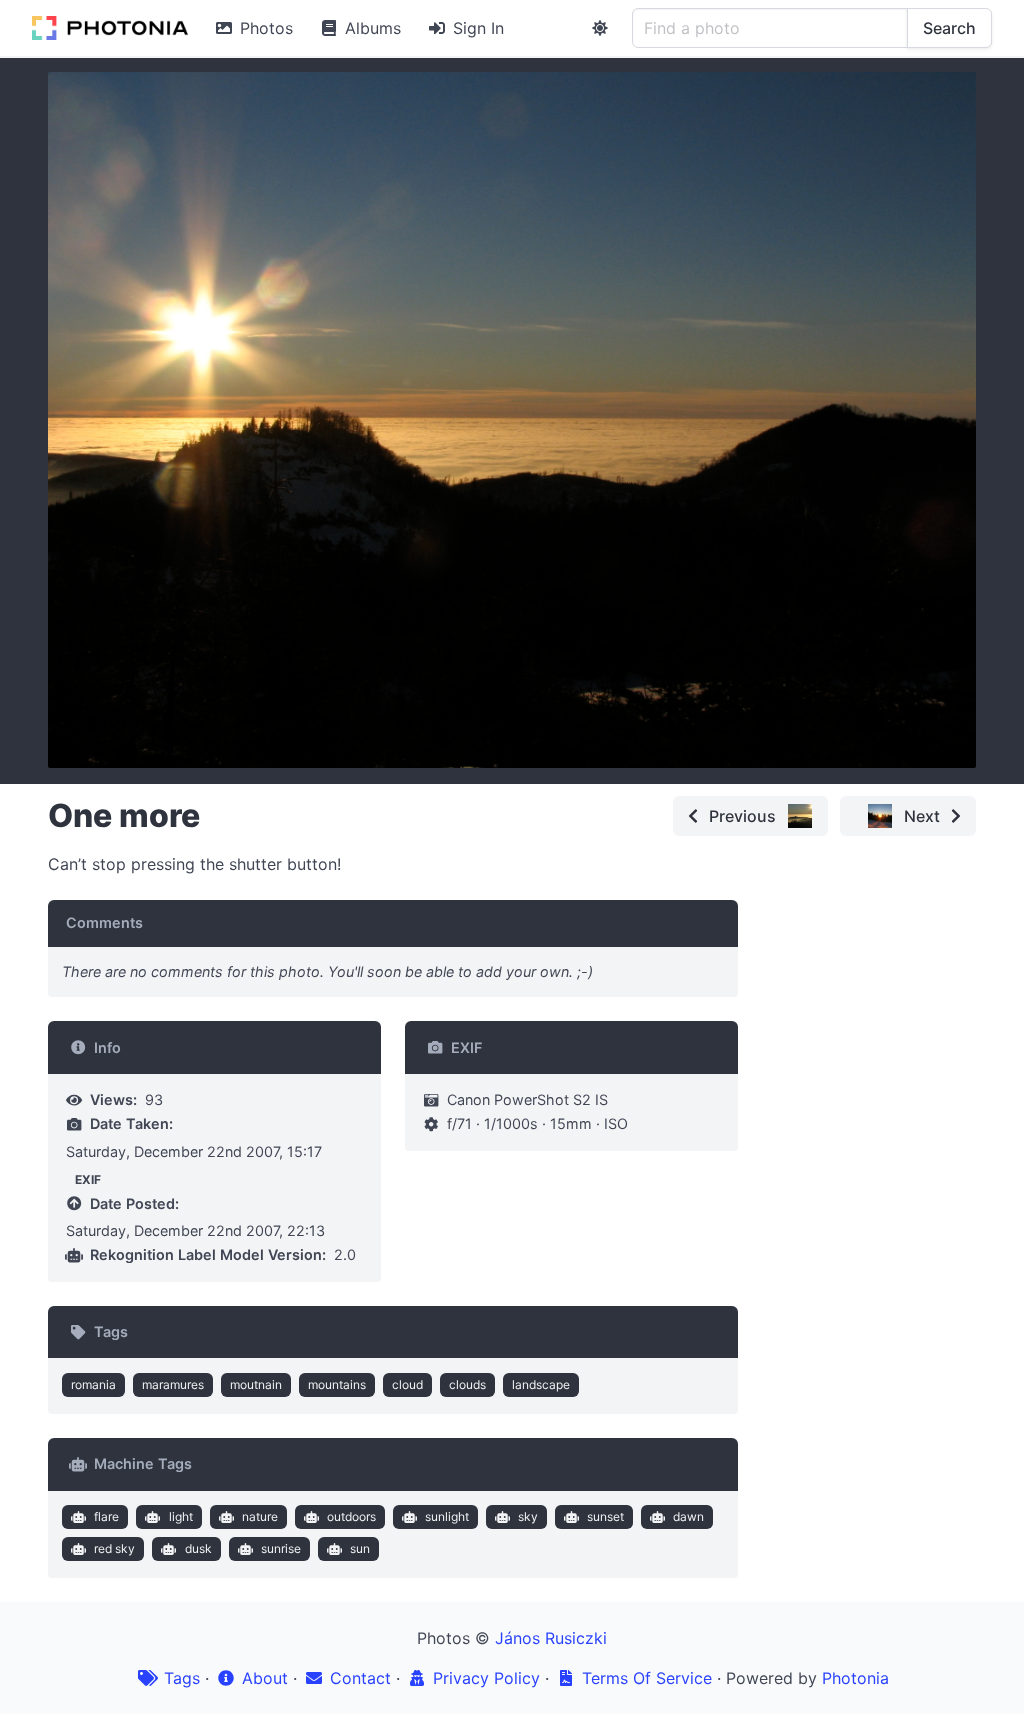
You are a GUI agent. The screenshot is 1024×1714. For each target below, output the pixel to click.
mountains (337, 1384)
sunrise (281, 1548)
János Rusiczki (551, 1638)
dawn (688, 1516)
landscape (541, 1384)
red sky (114, 1548)
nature (260, 1516)
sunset (605, 1516)
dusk (198, 1548)
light (181, 1516)
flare (106, 1516)
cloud (407, 1384)
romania (93, 1384)
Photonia (855, 1678)
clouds (467, 1384)
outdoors (351, 1516)
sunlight (447, 1516)
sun (360, 1548)
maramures (173, 1384)
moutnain (256, 1384)
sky (528, 1516)
